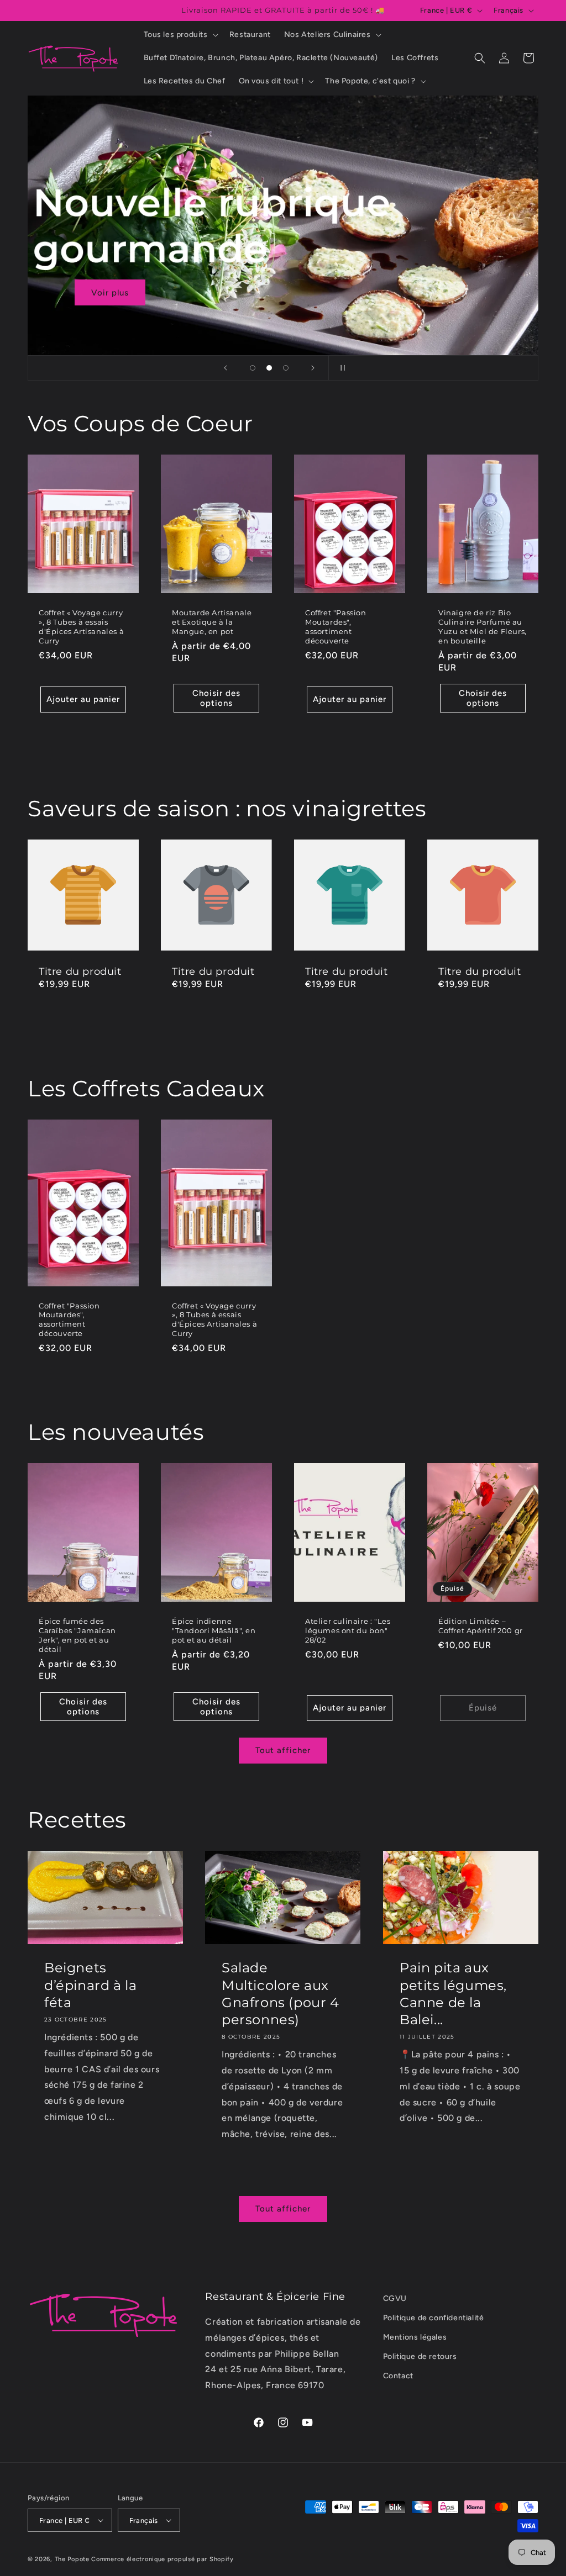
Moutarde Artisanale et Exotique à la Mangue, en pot (212, 622)
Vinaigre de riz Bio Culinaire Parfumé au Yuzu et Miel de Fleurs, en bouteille (483, 627)
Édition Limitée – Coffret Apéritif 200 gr (481, 1626)
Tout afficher (283, 1750)
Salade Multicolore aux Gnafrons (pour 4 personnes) (281, 1994)
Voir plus (110, 293)
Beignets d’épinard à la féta (90, 1985)
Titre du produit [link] (80, 972)
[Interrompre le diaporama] (340, 368)
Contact (398, 2376)
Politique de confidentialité (434, 2318)
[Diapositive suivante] (313, 368)
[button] (180, 35)
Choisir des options (216, 698)
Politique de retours (420, 2356)
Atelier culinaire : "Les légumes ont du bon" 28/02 (348, 1630)
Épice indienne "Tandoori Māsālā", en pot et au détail (214, 1630)
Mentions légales (415, 2337)
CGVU (395, 2298)
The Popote (72, 2559)
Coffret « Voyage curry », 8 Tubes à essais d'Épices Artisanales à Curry (81, 627)
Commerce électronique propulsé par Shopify (162, 2559)
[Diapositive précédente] (226, 368)
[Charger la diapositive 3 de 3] (286, 368)
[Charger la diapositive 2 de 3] (269, 368)
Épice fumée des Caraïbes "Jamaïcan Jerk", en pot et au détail (77, 1635)
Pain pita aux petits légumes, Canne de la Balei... (453, 1994)
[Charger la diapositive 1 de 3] (253, 368)
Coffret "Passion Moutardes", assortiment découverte (336, 627)
